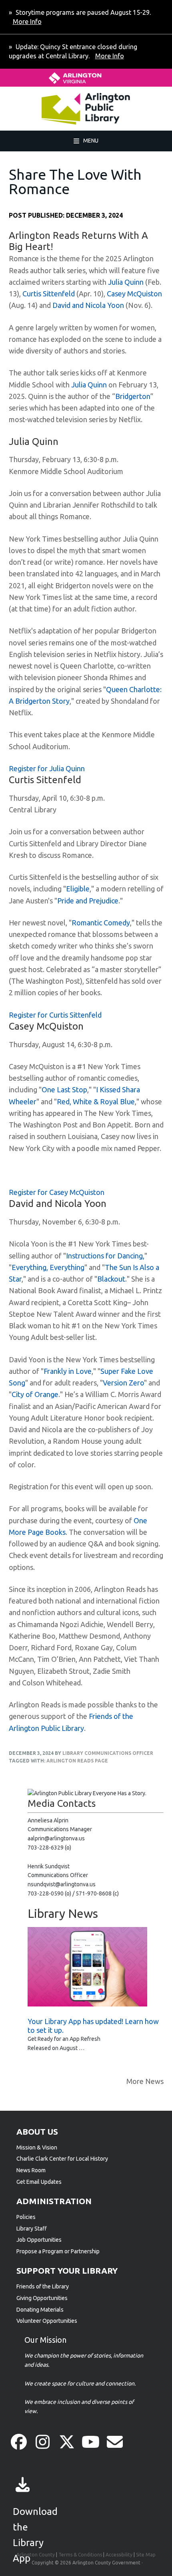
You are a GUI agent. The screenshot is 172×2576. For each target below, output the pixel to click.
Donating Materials (40, 2310)
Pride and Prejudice (88, 901)
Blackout (111, 1279)
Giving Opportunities (42, 2298)
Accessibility (119, 2555)
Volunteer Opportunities (47, 2321)
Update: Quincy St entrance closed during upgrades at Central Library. (73, 51)
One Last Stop (64, 1090)
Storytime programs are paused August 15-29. (82, 17)
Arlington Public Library (61, 109)
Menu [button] (91, 140)
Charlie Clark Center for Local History (62, 2159)
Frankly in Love (68, 1371)
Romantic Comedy (101, 923)
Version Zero (123, 1383)
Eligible (78, 889)
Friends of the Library (43, 2286)
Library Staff (32, 2229)
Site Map (146, 2555)
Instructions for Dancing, (105, 1256)
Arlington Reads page (77, 1761)
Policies (26, 2217)
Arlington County (36, 2555)
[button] (19, 2442)
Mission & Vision (37, 2147)
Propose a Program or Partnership (58, 2251)
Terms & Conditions (80, 2555)
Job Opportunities (39, 2240)
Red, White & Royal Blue (96, 1101)
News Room (31, 2170)
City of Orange (35, 1394)
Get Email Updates (39, 2182)
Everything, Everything (48, 1267)
